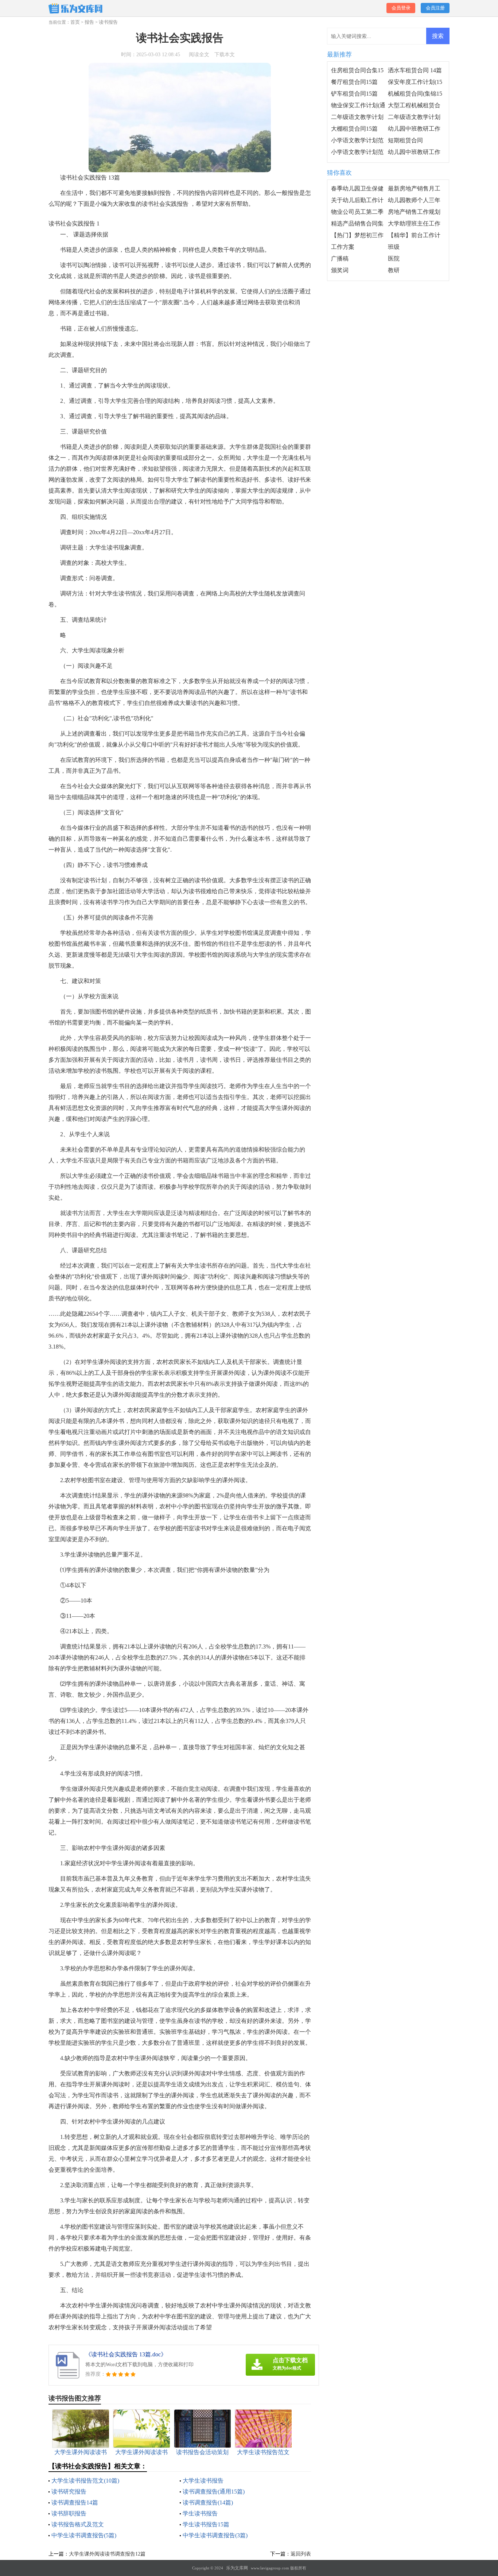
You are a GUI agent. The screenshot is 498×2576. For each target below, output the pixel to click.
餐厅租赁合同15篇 (354, 82)
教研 (394, 270)
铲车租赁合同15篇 (354, 94)
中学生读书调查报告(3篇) (215, 2535)
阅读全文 (199, 55)
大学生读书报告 (203, 2481)
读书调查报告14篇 (75, 2502)
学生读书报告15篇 (206, 2524)
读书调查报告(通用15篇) (214, 2492)
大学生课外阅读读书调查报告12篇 (107, 2554)
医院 (394, 259)
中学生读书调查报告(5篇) (84, 2535)
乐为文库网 (237, 2568)
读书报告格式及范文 (78, 2524)
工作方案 (343, 247)
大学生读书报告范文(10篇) (85, 2481)
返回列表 (301, 2554)
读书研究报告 (69, 2492)
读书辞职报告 (69, 2513)
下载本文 (225, 55)
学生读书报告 (200, 2513)
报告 (89, 22)
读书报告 (108, 22)
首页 (75, 22)
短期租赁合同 (405, 140)
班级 (394, 247)
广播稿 (340, 259)
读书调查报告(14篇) (208, 2502)
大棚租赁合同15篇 (354, 129)
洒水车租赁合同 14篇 (415, 70)
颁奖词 (340, 270)
